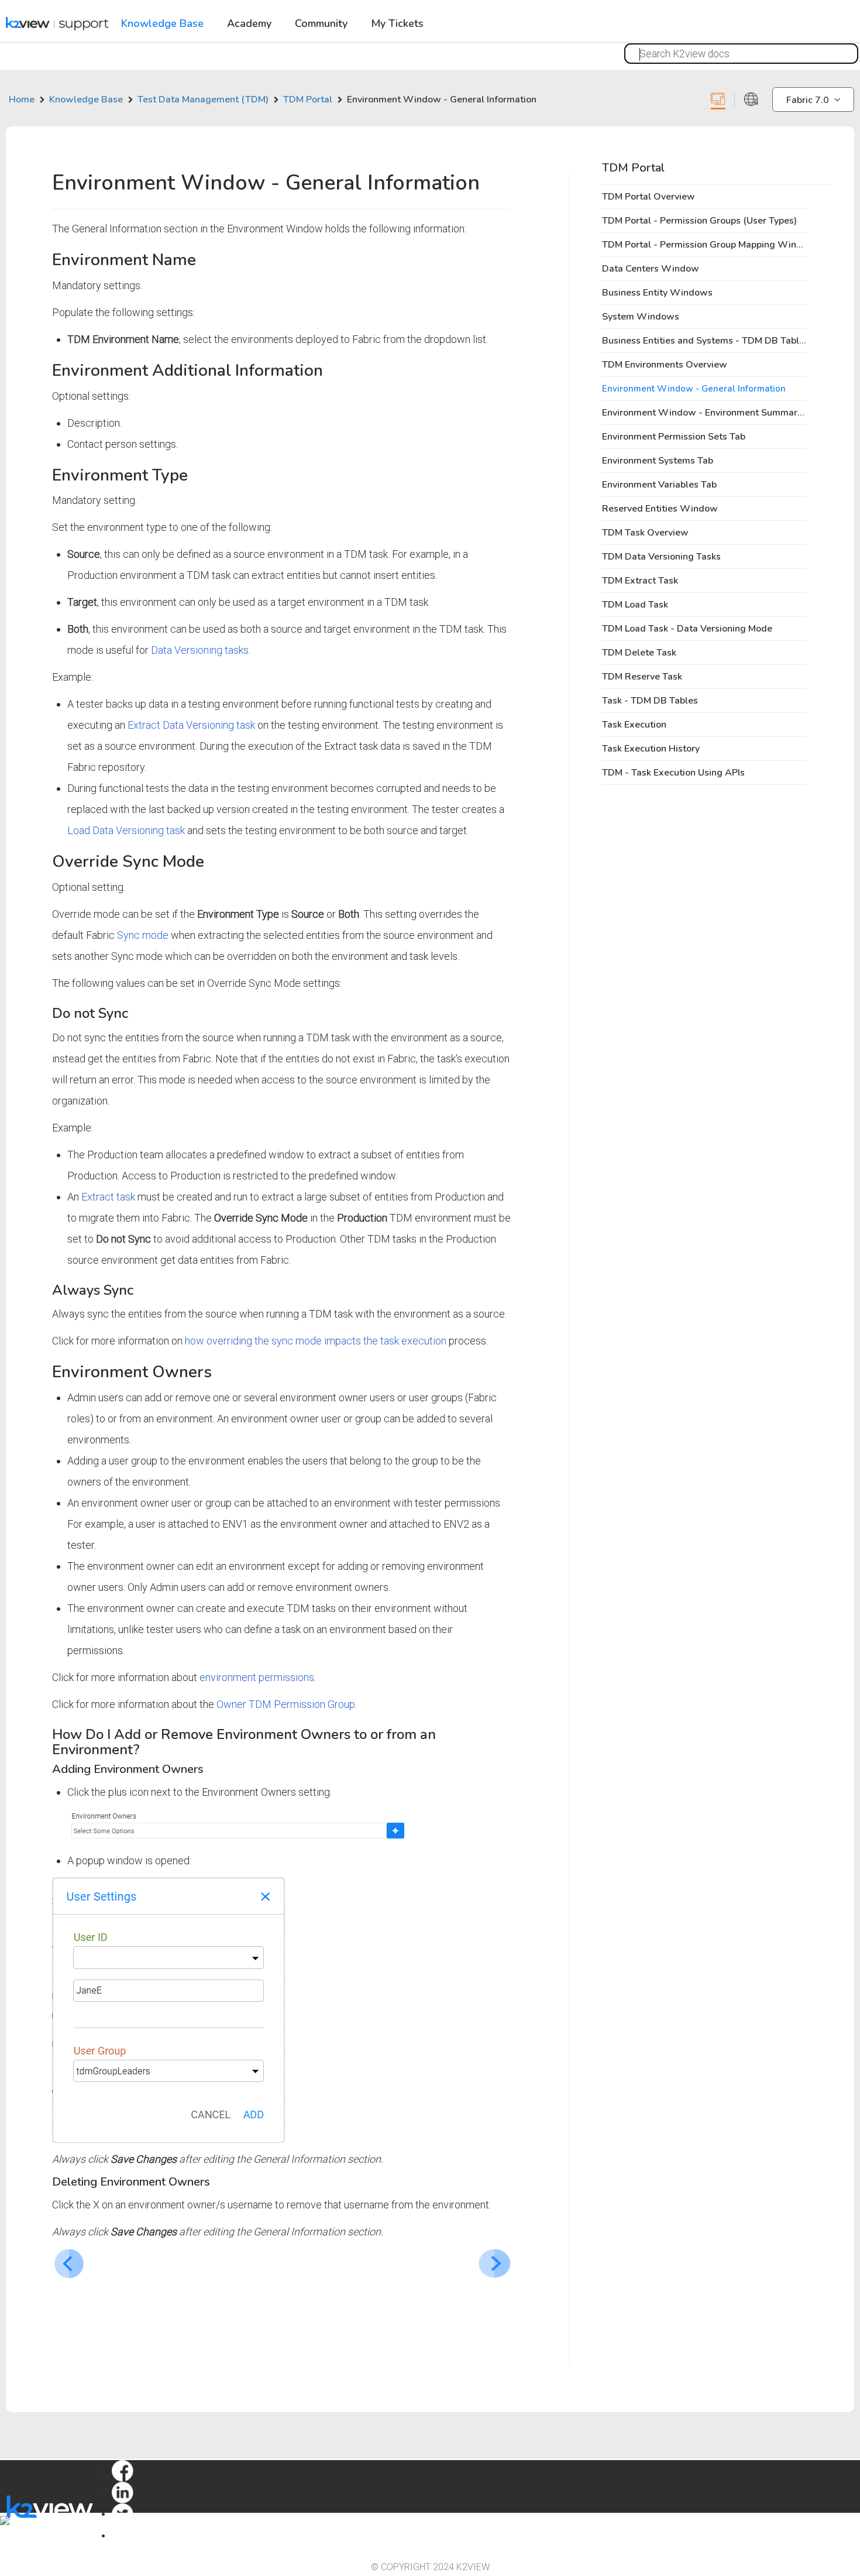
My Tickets (397, 24)
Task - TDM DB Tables (650, 701)
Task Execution (634, 725)
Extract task (108, 1197)
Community (321, 24)
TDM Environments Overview (665, 365)
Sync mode (143, 935)
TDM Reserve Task (642, 677)
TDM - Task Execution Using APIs (673, 773)
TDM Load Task (635, 605)
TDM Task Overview (645, 533)
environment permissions (257, 1677)
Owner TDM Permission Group (286, 1704)
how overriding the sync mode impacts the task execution (316, 1341)
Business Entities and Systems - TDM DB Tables (706, 341)
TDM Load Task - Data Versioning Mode (687, 629)
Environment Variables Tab (659, 485)
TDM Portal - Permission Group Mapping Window (709, 245)
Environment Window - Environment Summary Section (719, 413)
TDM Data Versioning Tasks (661, 557)
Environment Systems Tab (658, 461)
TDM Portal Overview (649, 197)
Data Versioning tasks (200, 650)
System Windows (641, 317)
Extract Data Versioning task (191, 725)
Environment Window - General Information (694, 389)
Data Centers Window (651, 269)
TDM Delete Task (639, 653)
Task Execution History (651, 749)
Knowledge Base (162, 24)
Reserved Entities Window (660, 509)
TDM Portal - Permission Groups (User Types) (699, 221)
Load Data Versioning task (126, 830)
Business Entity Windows (657, 293)
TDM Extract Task (640, 581)
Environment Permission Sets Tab (674, 437)
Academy (249, 24)
